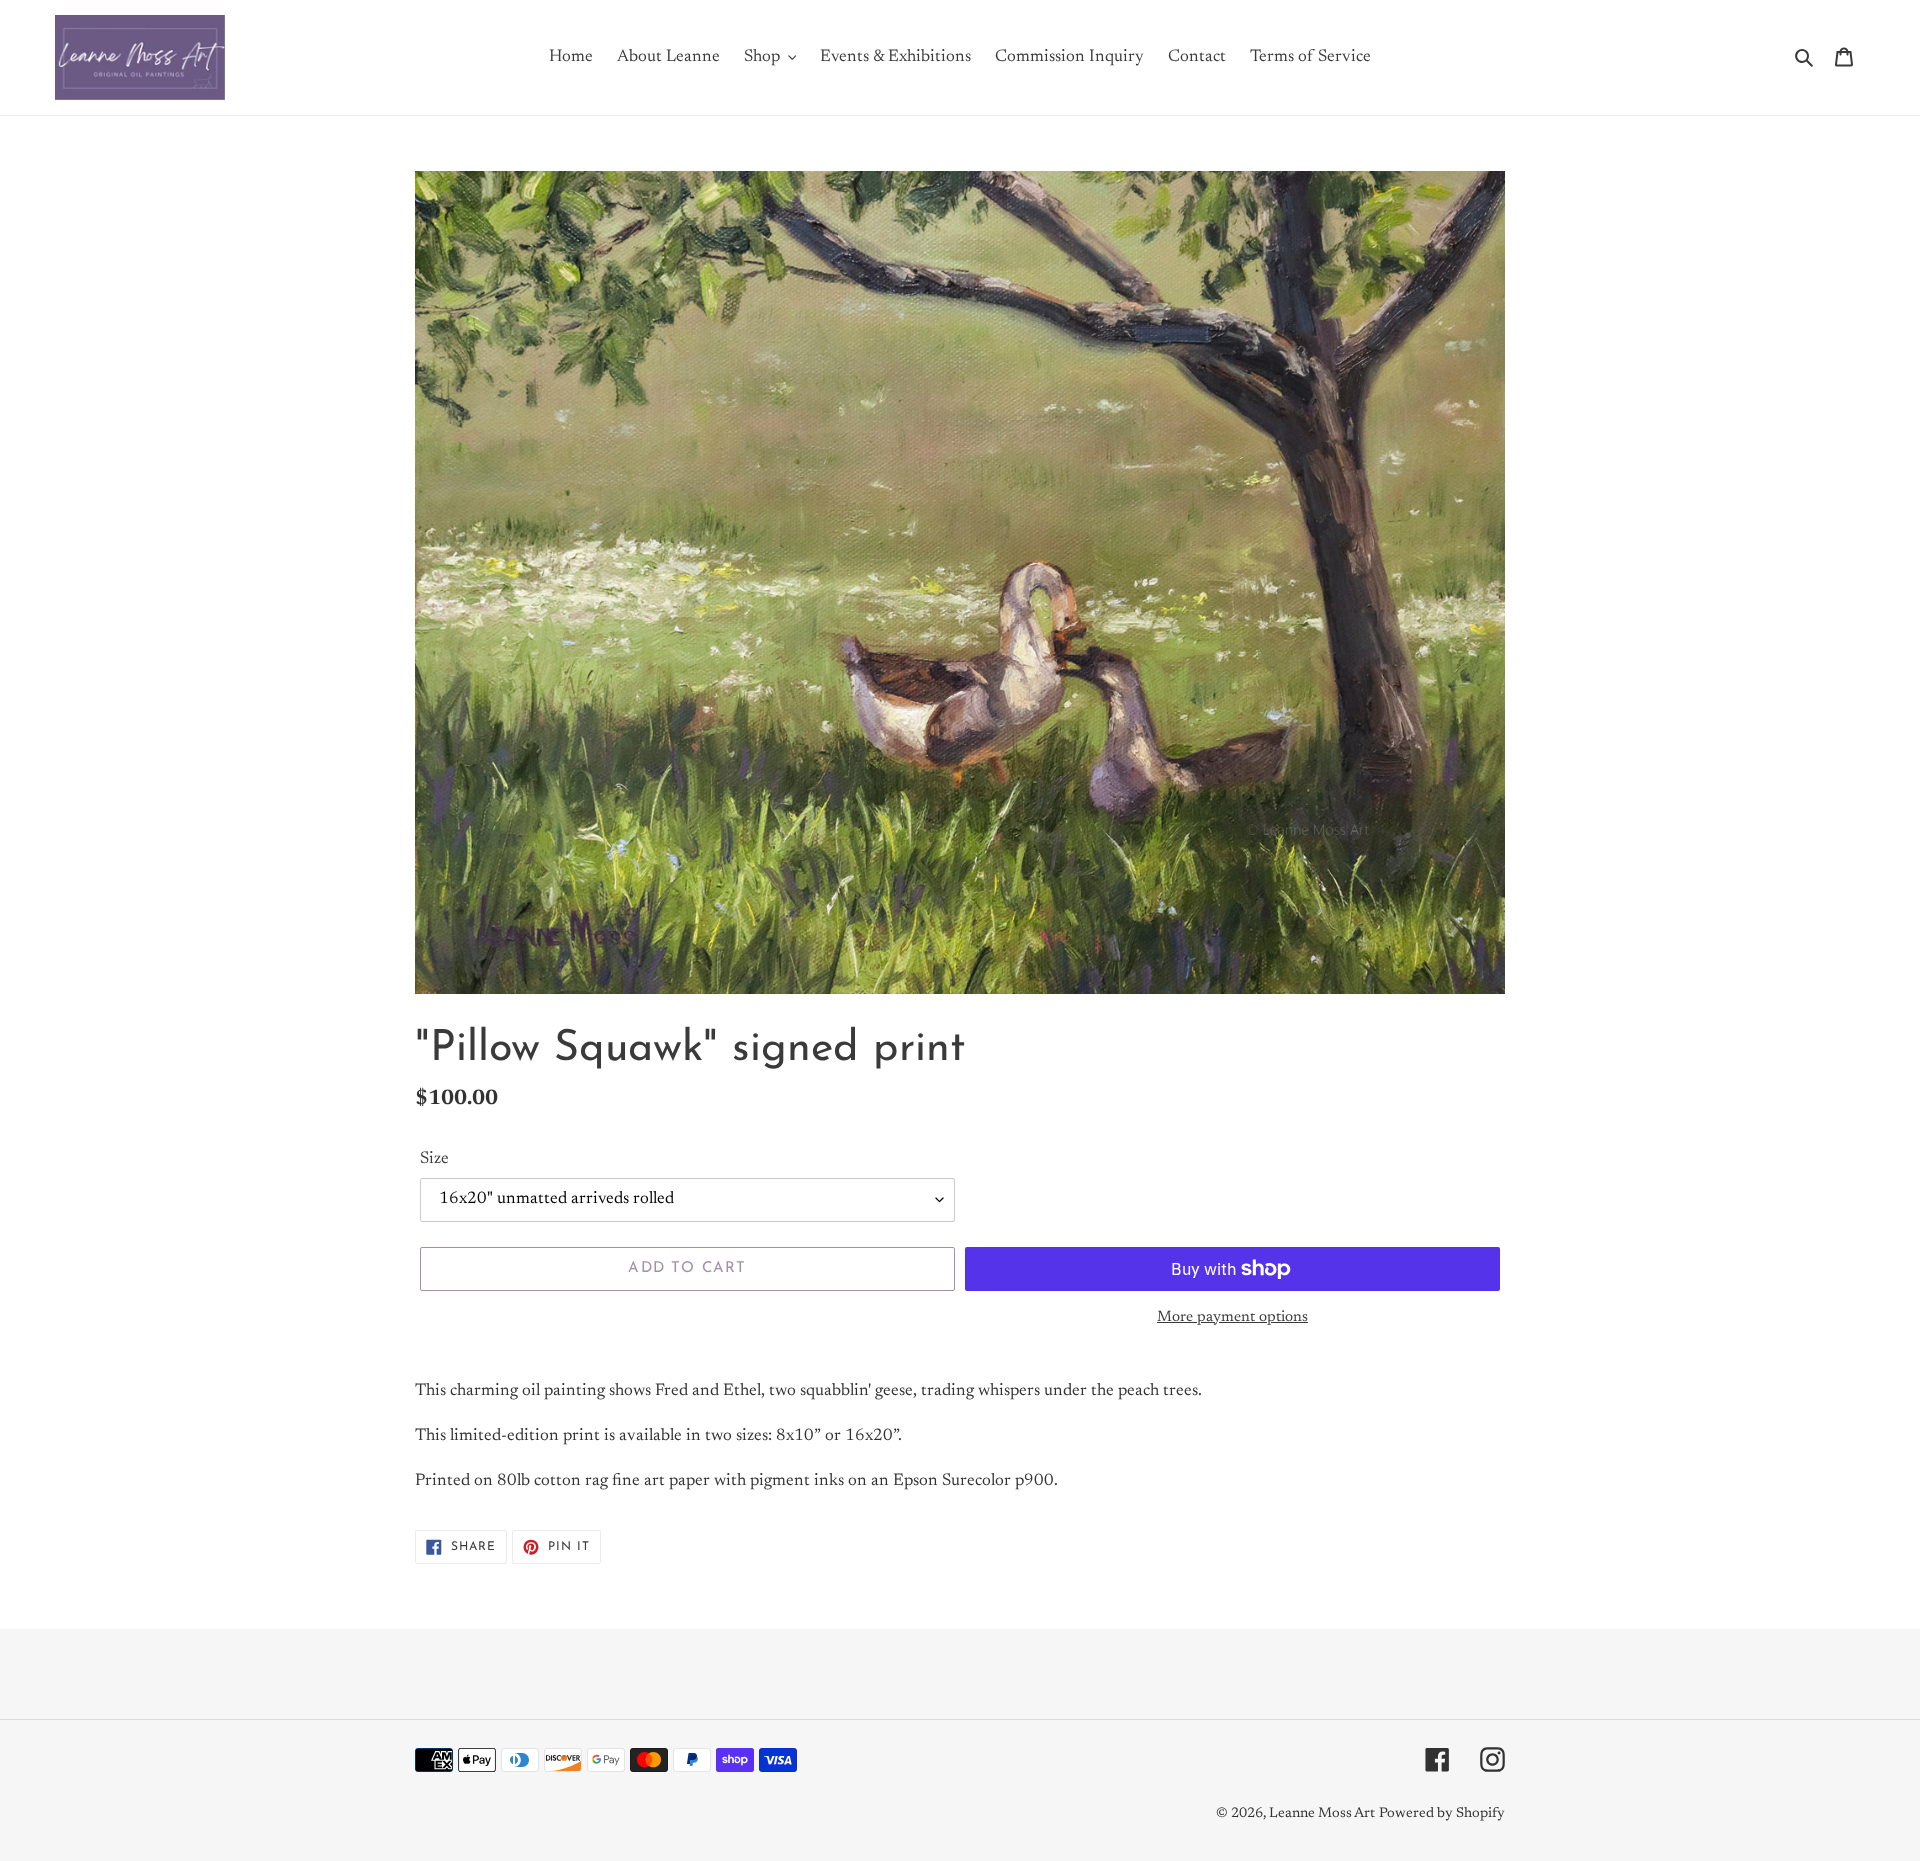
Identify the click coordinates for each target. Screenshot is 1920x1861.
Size (434, 1159)
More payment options (1232, 1317)
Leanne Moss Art (1322, 1814)
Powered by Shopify (1442, 1814)
